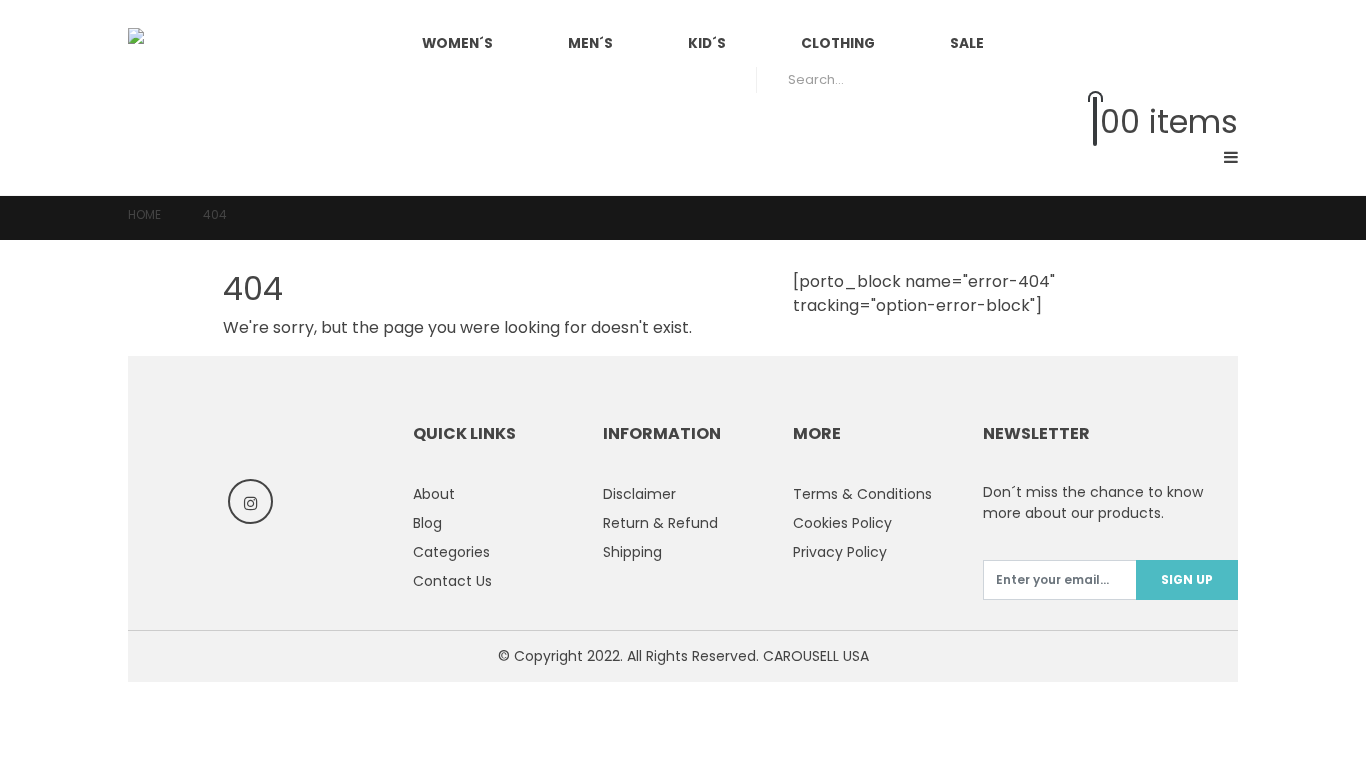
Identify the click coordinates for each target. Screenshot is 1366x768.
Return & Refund (660, 523)
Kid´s (707, 43)
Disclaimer (639, 494)
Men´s (590, 43)
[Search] (1209, 80)
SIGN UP (1187, 579)
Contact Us (452, 581)
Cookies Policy (842, 523)
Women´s (457, 43)
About (434, 494)
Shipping (632, 552)
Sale (967, 43)
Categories (451, 552)
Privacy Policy (840, 552)
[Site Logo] (228, 98)
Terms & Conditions (862, 494)
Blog (427, 523)
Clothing (838, 43)
